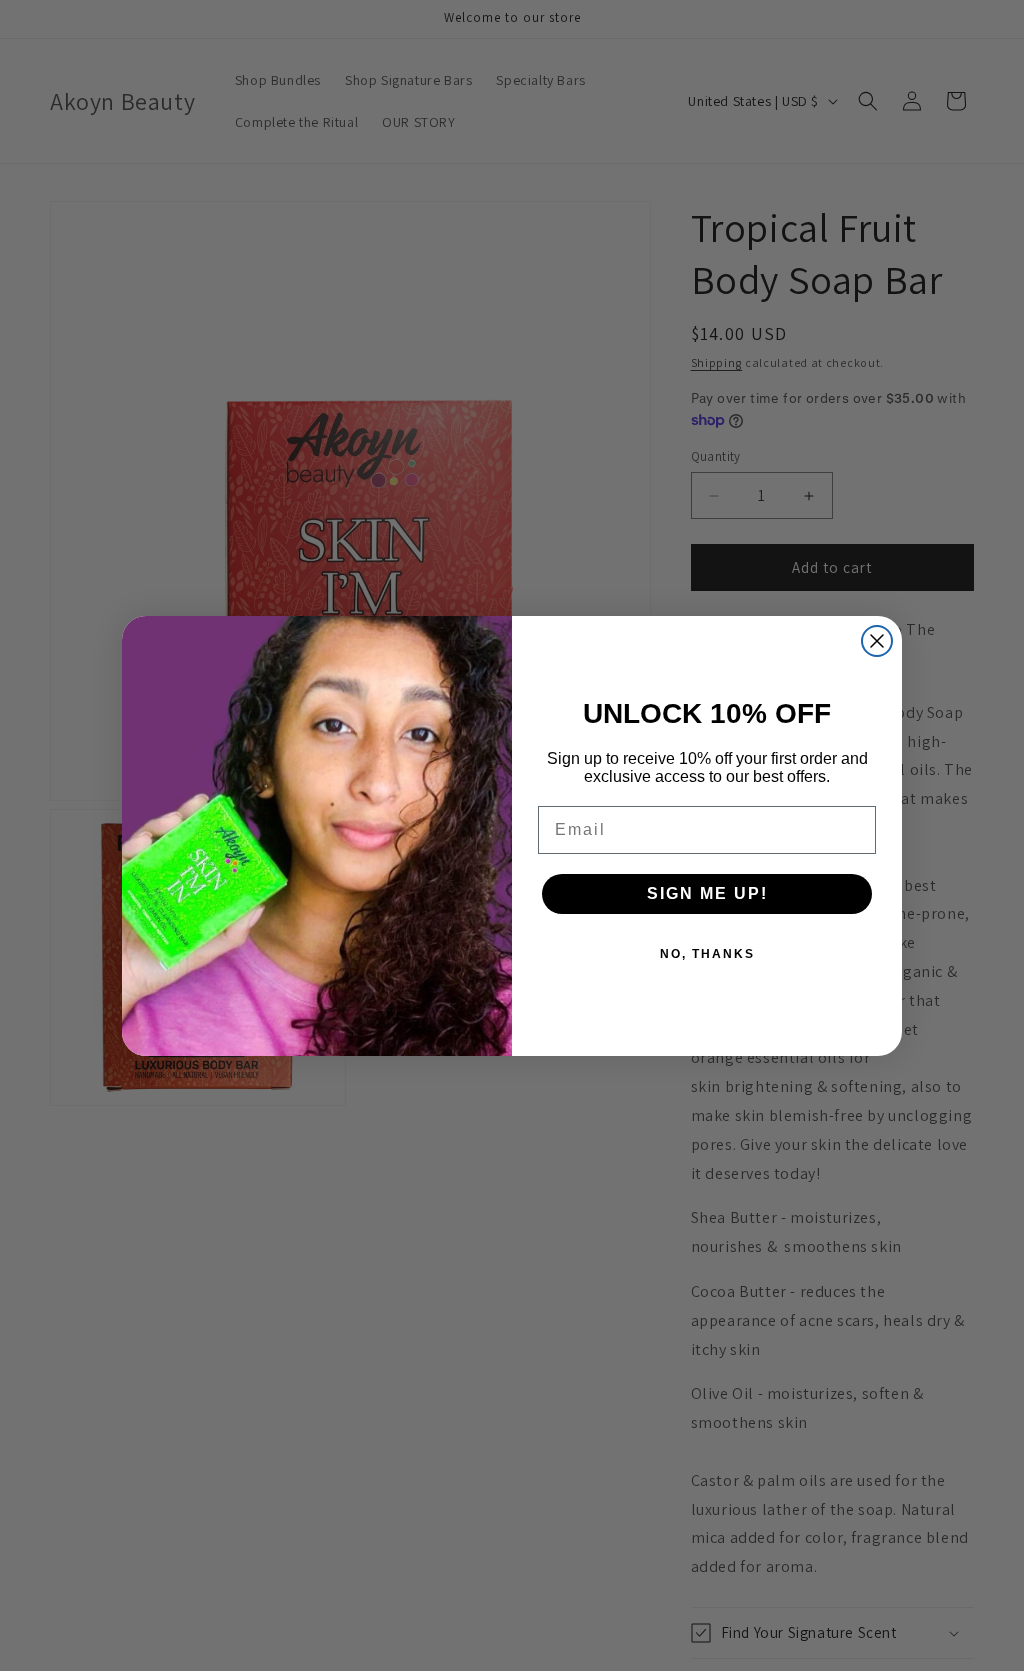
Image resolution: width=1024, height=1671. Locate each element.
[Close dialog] (877, 641)
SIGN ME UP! (707, 893)
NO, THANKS (707, 954)
